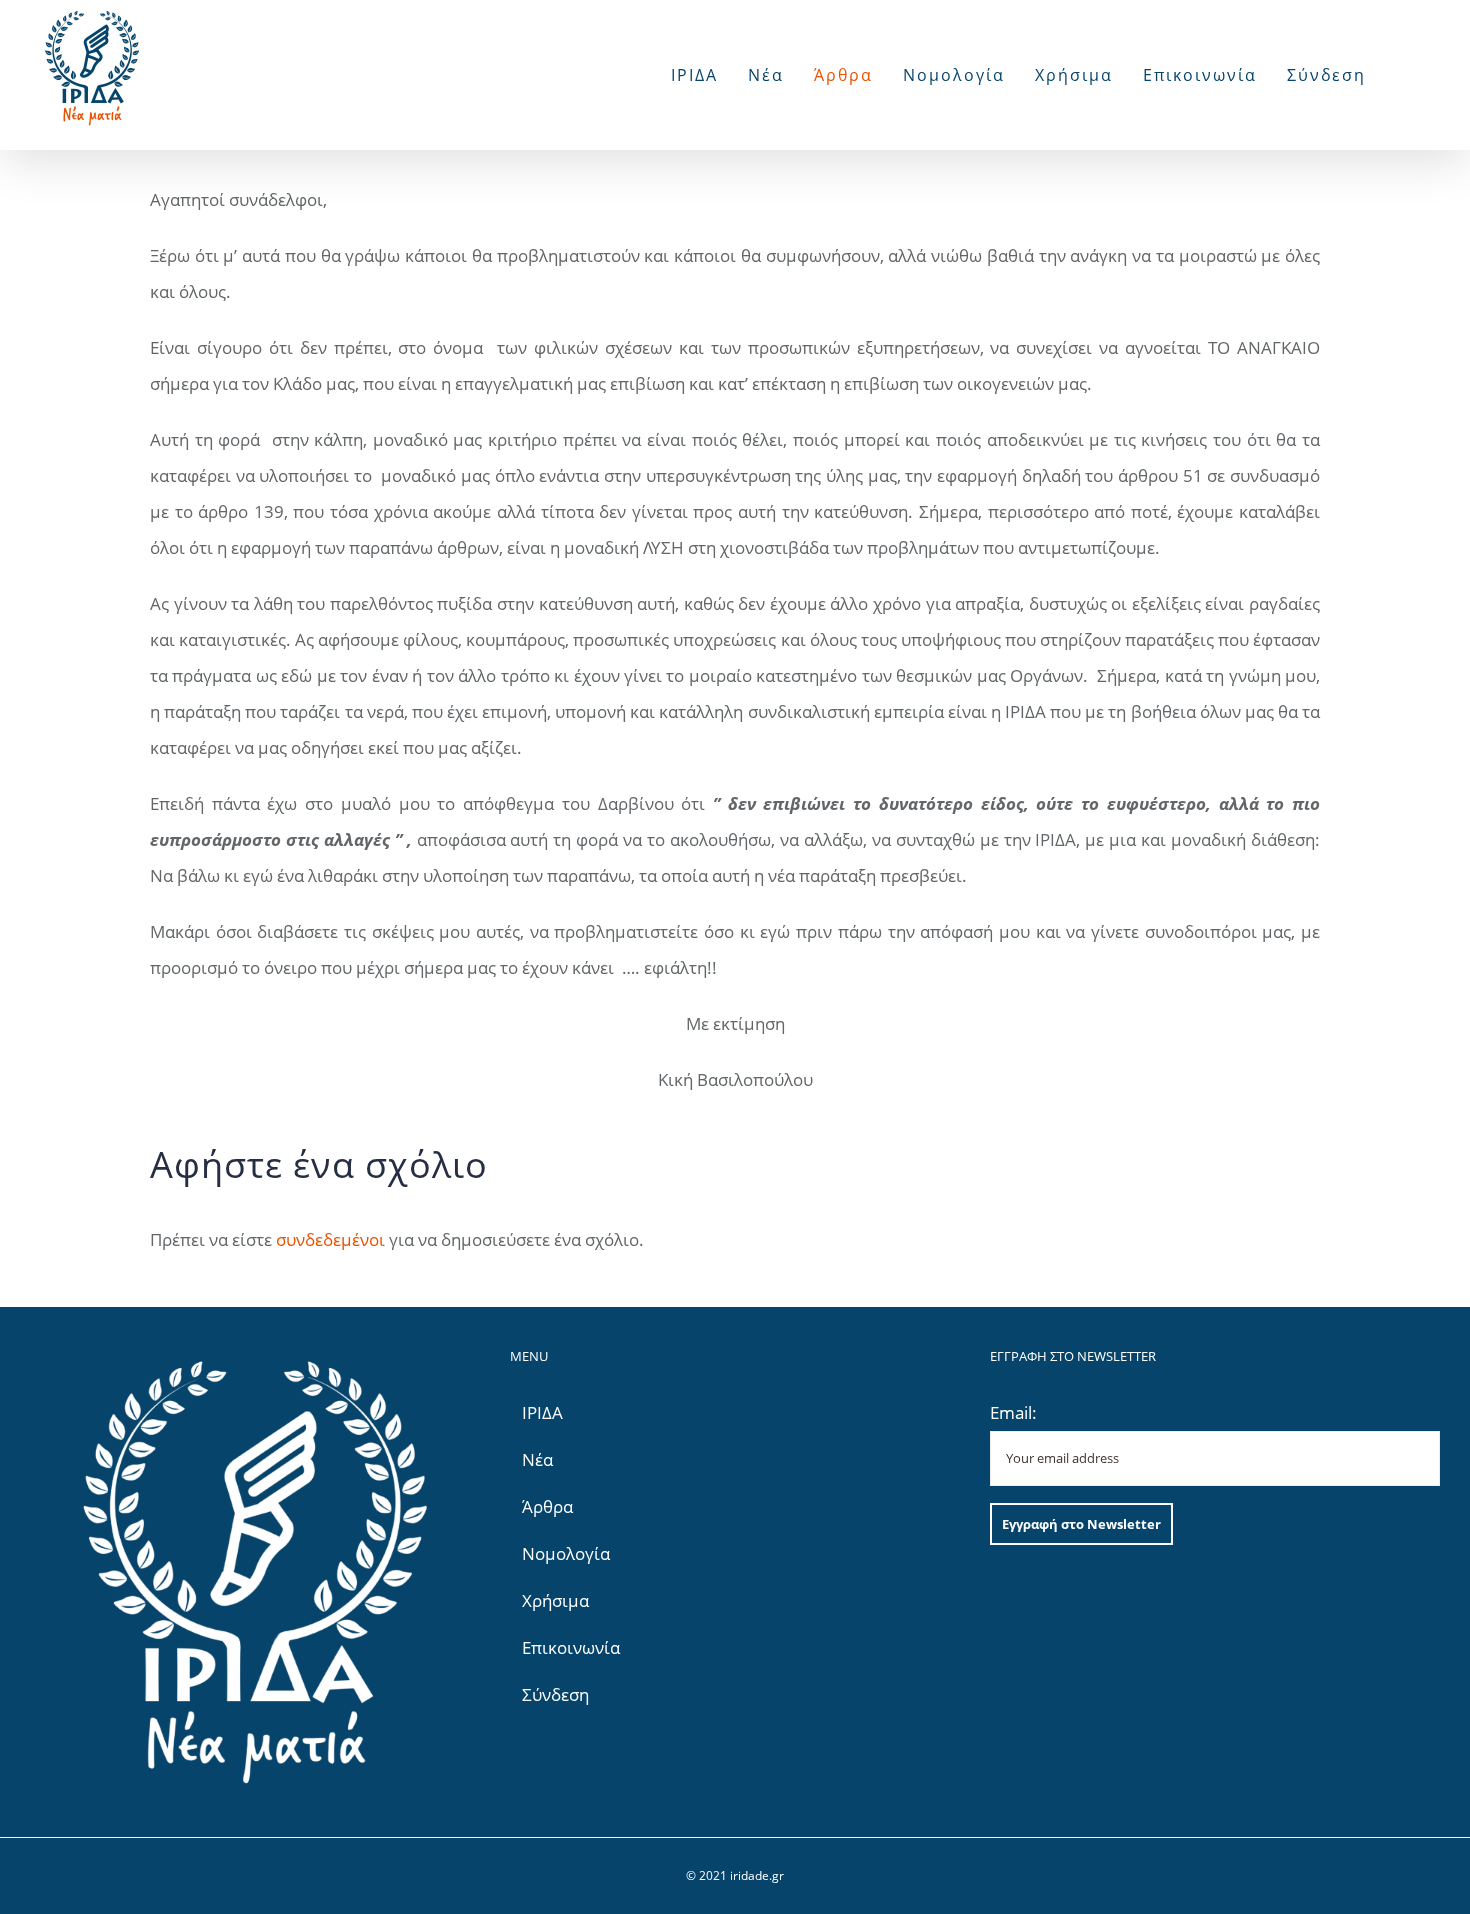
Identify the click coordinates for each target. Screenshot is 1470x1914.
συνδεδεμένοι (330, 1239)
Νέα (537, 1459)
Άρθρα (547, 1506)
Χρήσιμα (555, 1600)
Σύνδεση (555, 1694)
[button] (1403, 75)
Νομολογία (566, 1553)
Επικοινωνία (571, 1647)
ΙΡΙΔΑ (542, 1412)
